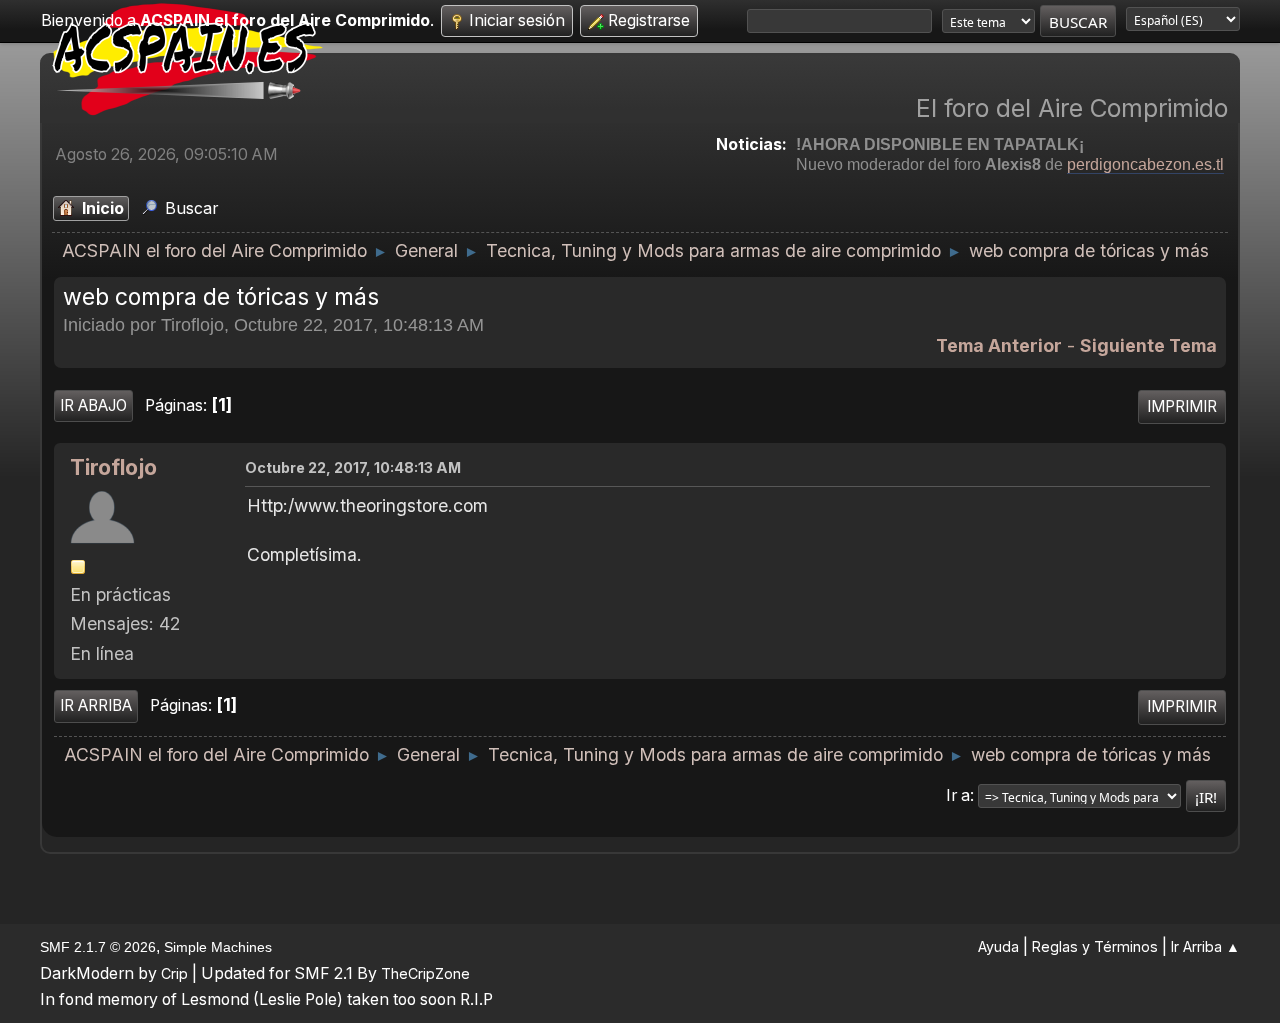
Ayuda (998, 946)
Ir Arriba (96, 705)
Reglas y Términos (1095, 946)
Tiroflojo (113, 467)
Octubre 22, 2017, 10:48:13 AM (353, 467)
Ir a (958, 795)
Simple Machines (218, 947)
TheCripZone (425, 973)
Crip (174, 973)
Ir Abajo (93, 405)
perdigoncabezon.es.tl (1145, 164)
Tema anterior (999, 345)
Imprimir (1182, 406)
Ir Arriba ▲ (1205, 946)
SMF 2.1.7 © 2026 (98, 947)
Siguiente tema (1148, 345)
